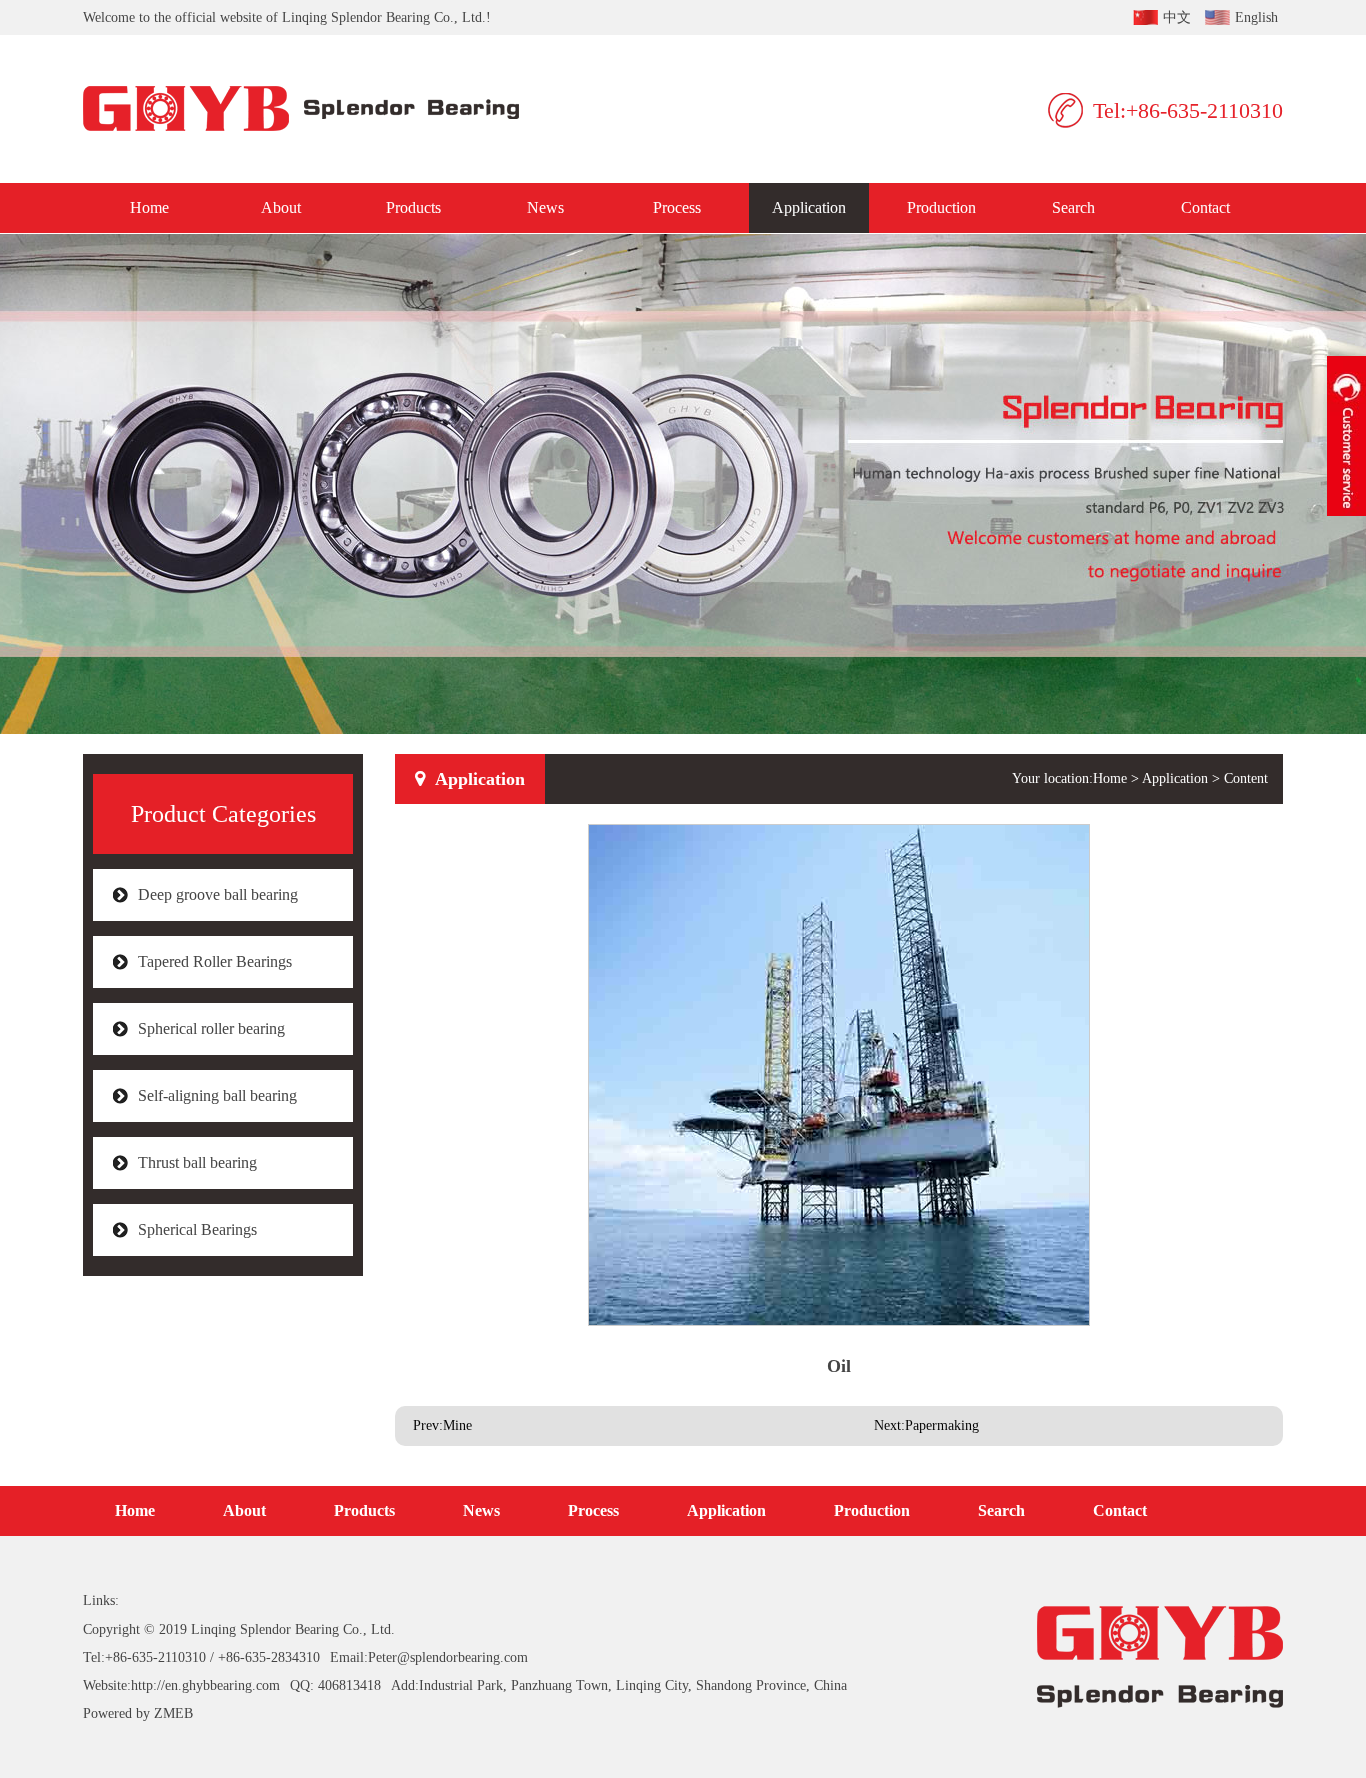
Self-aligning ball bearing (217, 1095)
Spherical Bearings (197, 1229)
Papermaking (942, 1425)
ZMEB (173, 1713)
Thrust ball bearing (197, 1162)
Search (1073, 207)
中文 (1177, 17)
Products (413, 207)
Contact (1205, 207)
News (545, 207)
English (1256, 17)
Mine (457, 1425)
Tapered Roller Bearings (215, 961)
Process (677, 207)
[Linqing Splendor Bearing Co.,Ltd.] (315, 109)
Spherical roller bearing (211, 1028)
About (281, 207)
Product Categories (223, 814)
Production (941, 207)
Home (149, 207)
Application (809, 207)
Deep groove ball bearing (218, 894)
